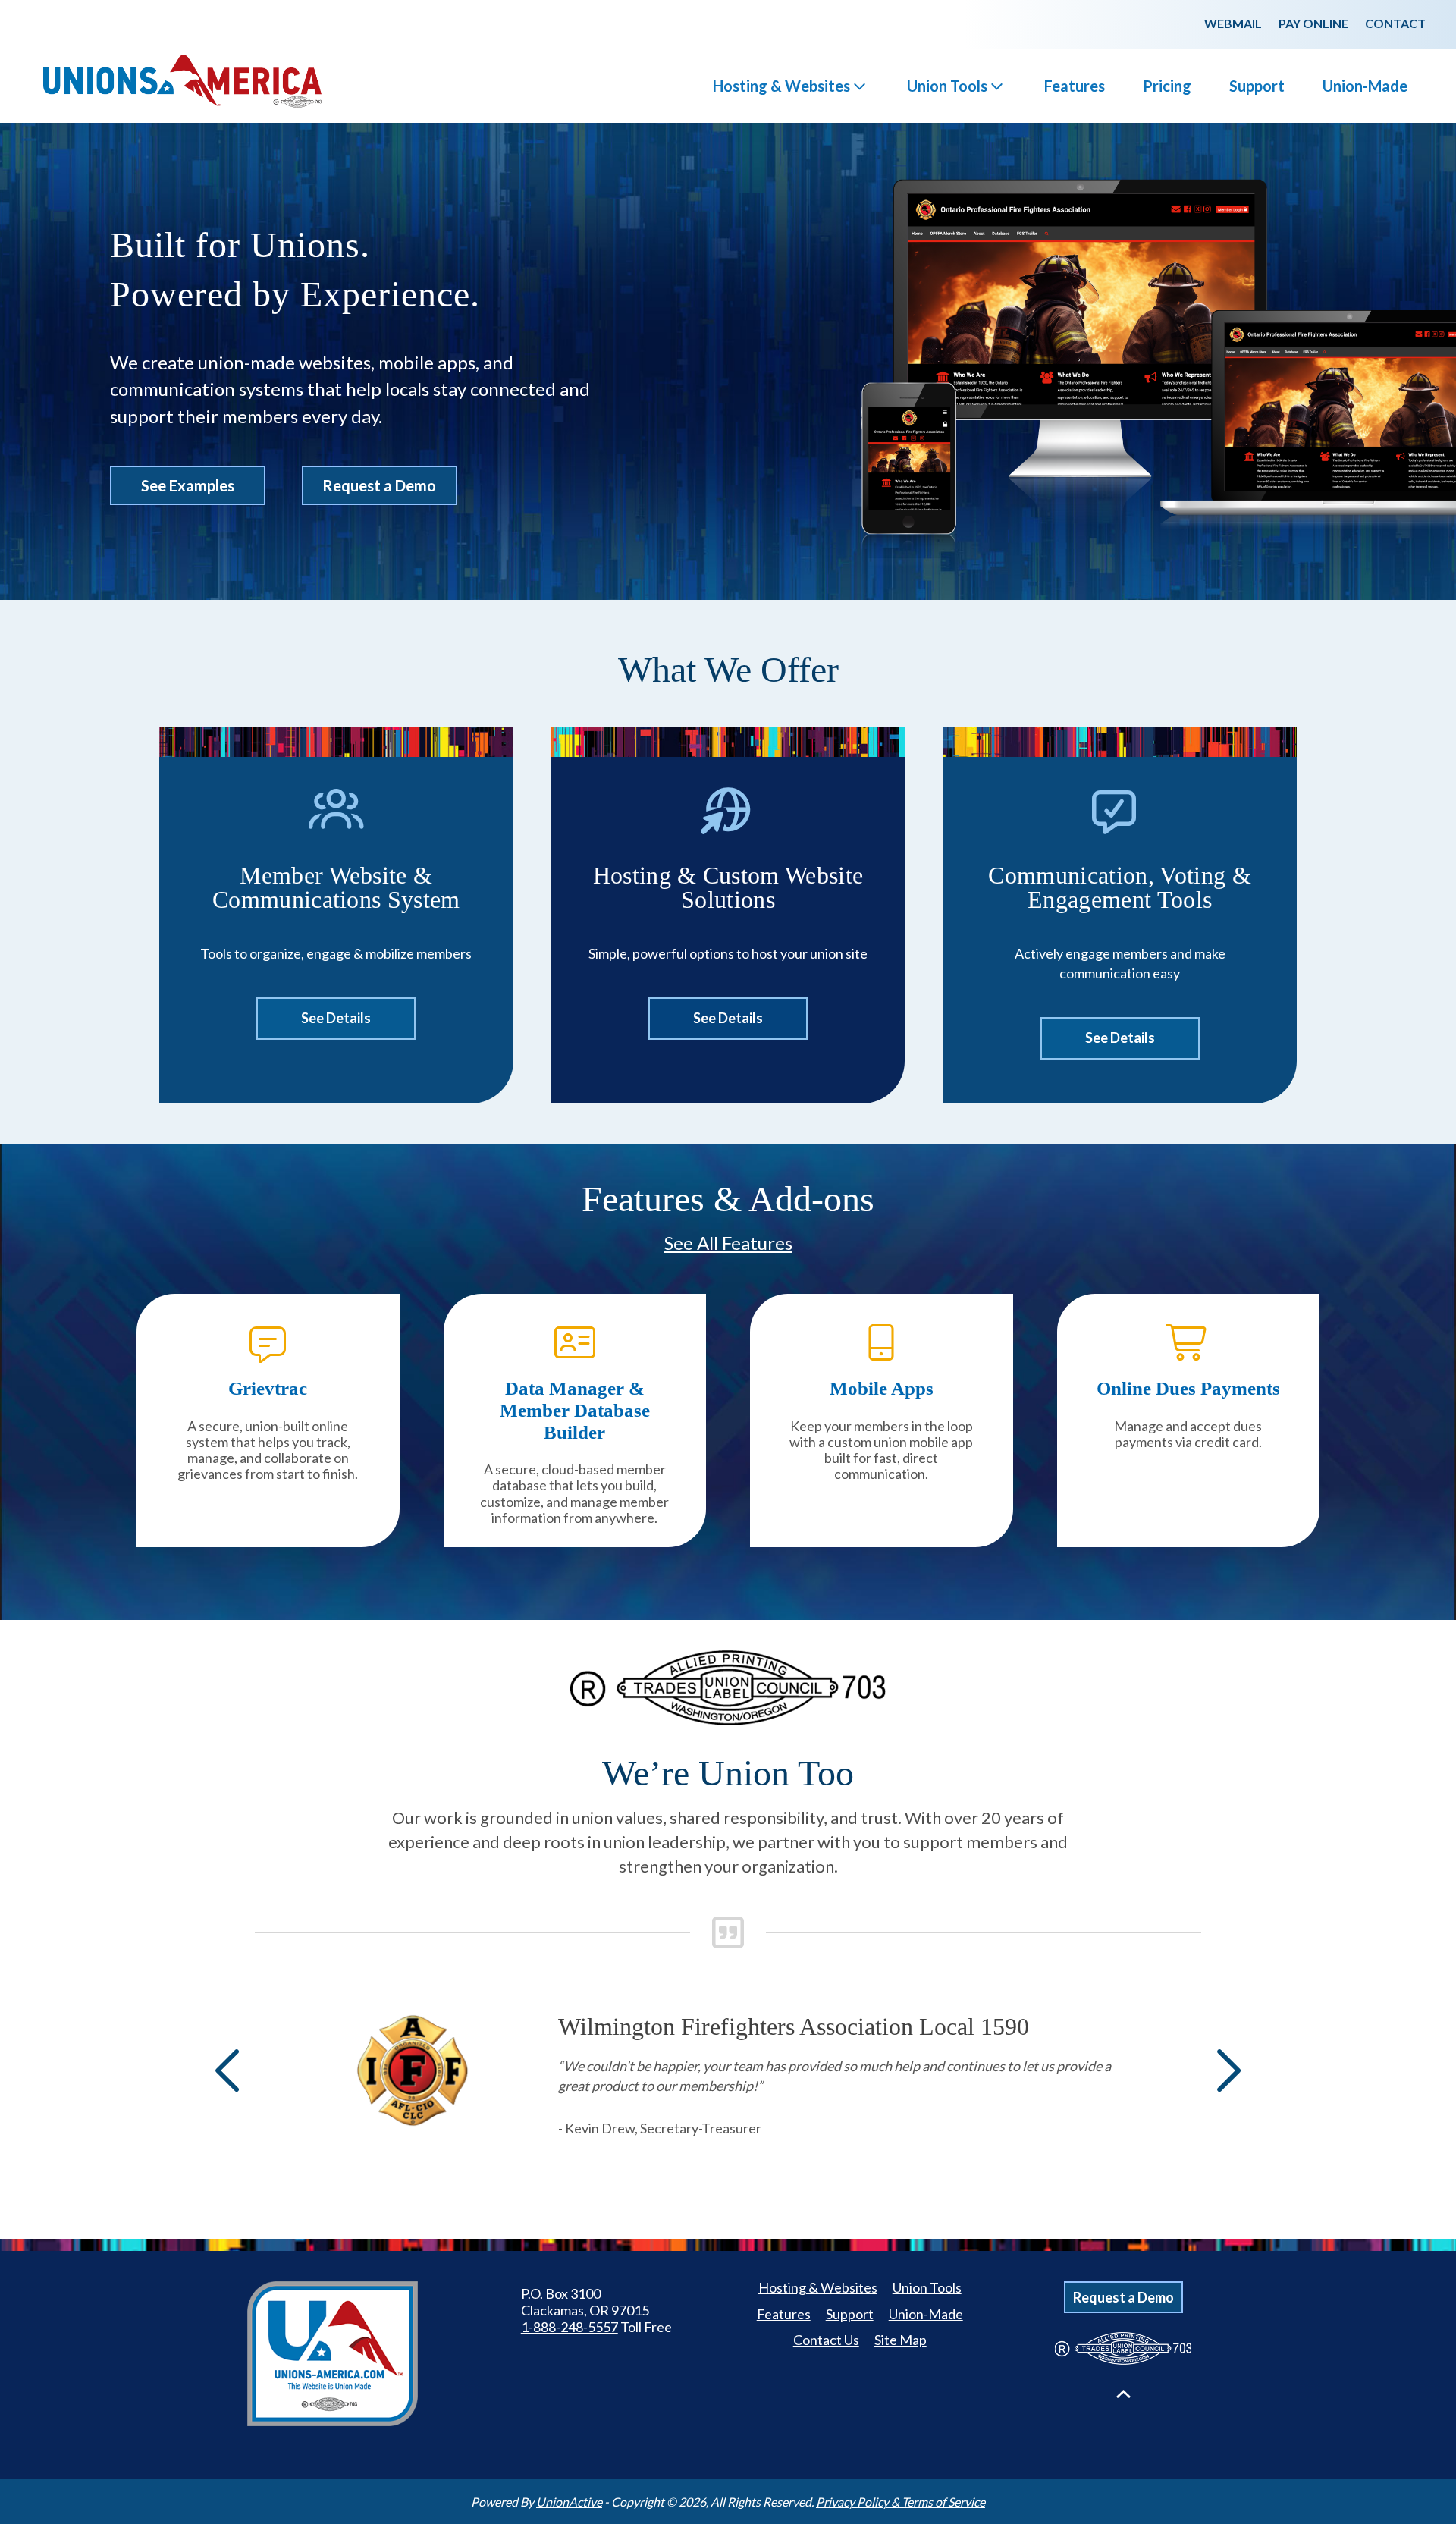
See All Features (728, 1243)
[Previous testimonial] (231, 2070)
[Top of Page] (1123, 2394)
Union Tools (947, 86)
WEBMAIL (1233, 23)
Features (1075, 86)
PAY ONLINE (1313, 23)
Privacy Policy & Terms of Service (901, 2502)
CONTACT (1395, 23)
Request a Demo (379, 485)
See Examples (188, 485)
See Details (336, 1018)
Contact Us (826, 2340)
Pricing (1167, 86)
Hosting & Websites (781, 86)
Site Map (901, 2340)
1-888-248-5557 (570, 2327)
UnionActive (569, 2502)
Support (1257, 86)
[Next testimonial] (1225, 2070)
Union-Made (1365, 86)
